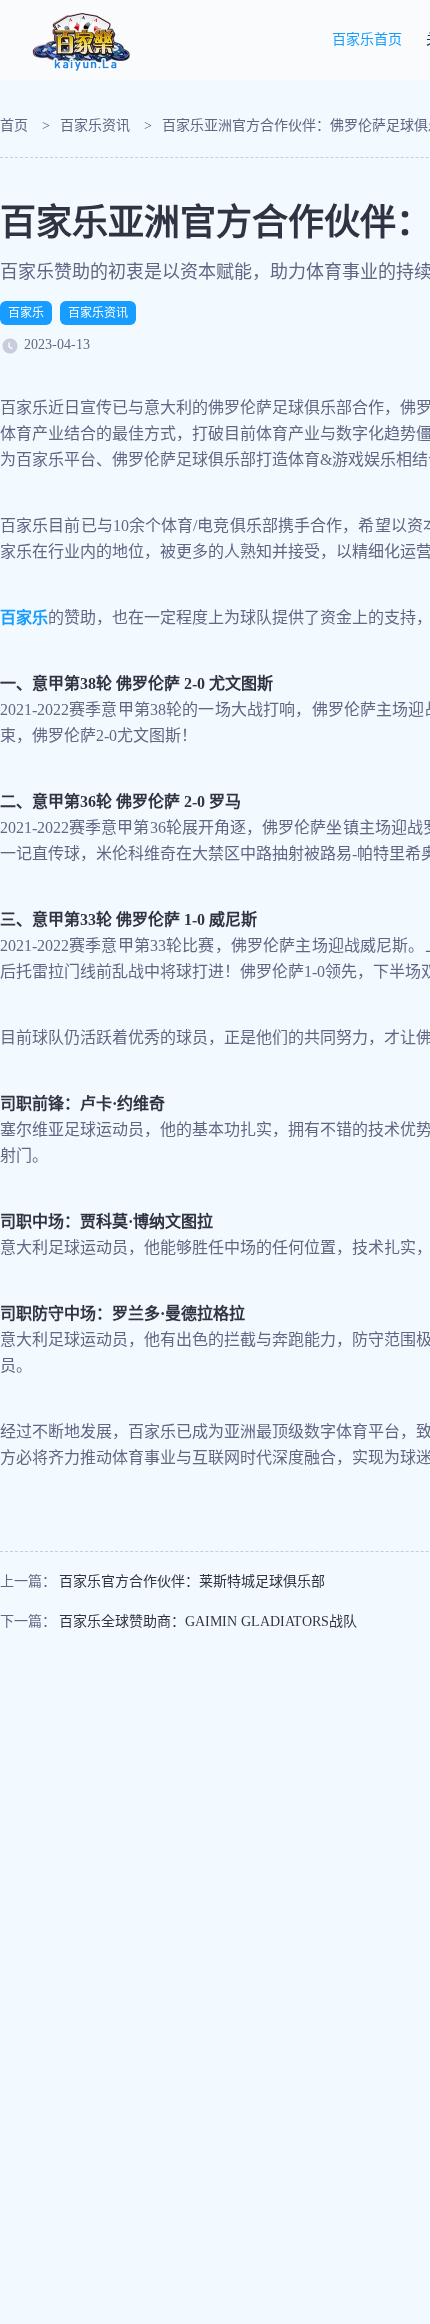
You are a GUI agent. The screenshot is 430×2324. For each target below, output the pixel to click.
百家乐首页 (367, 39)
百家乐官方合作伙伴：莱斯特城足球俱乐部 (192, 1581)
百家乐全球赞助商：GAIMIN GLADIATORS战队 (208, 1621)
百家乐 (26, 313)
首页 (14, 125)
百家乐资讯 (95, 125)
